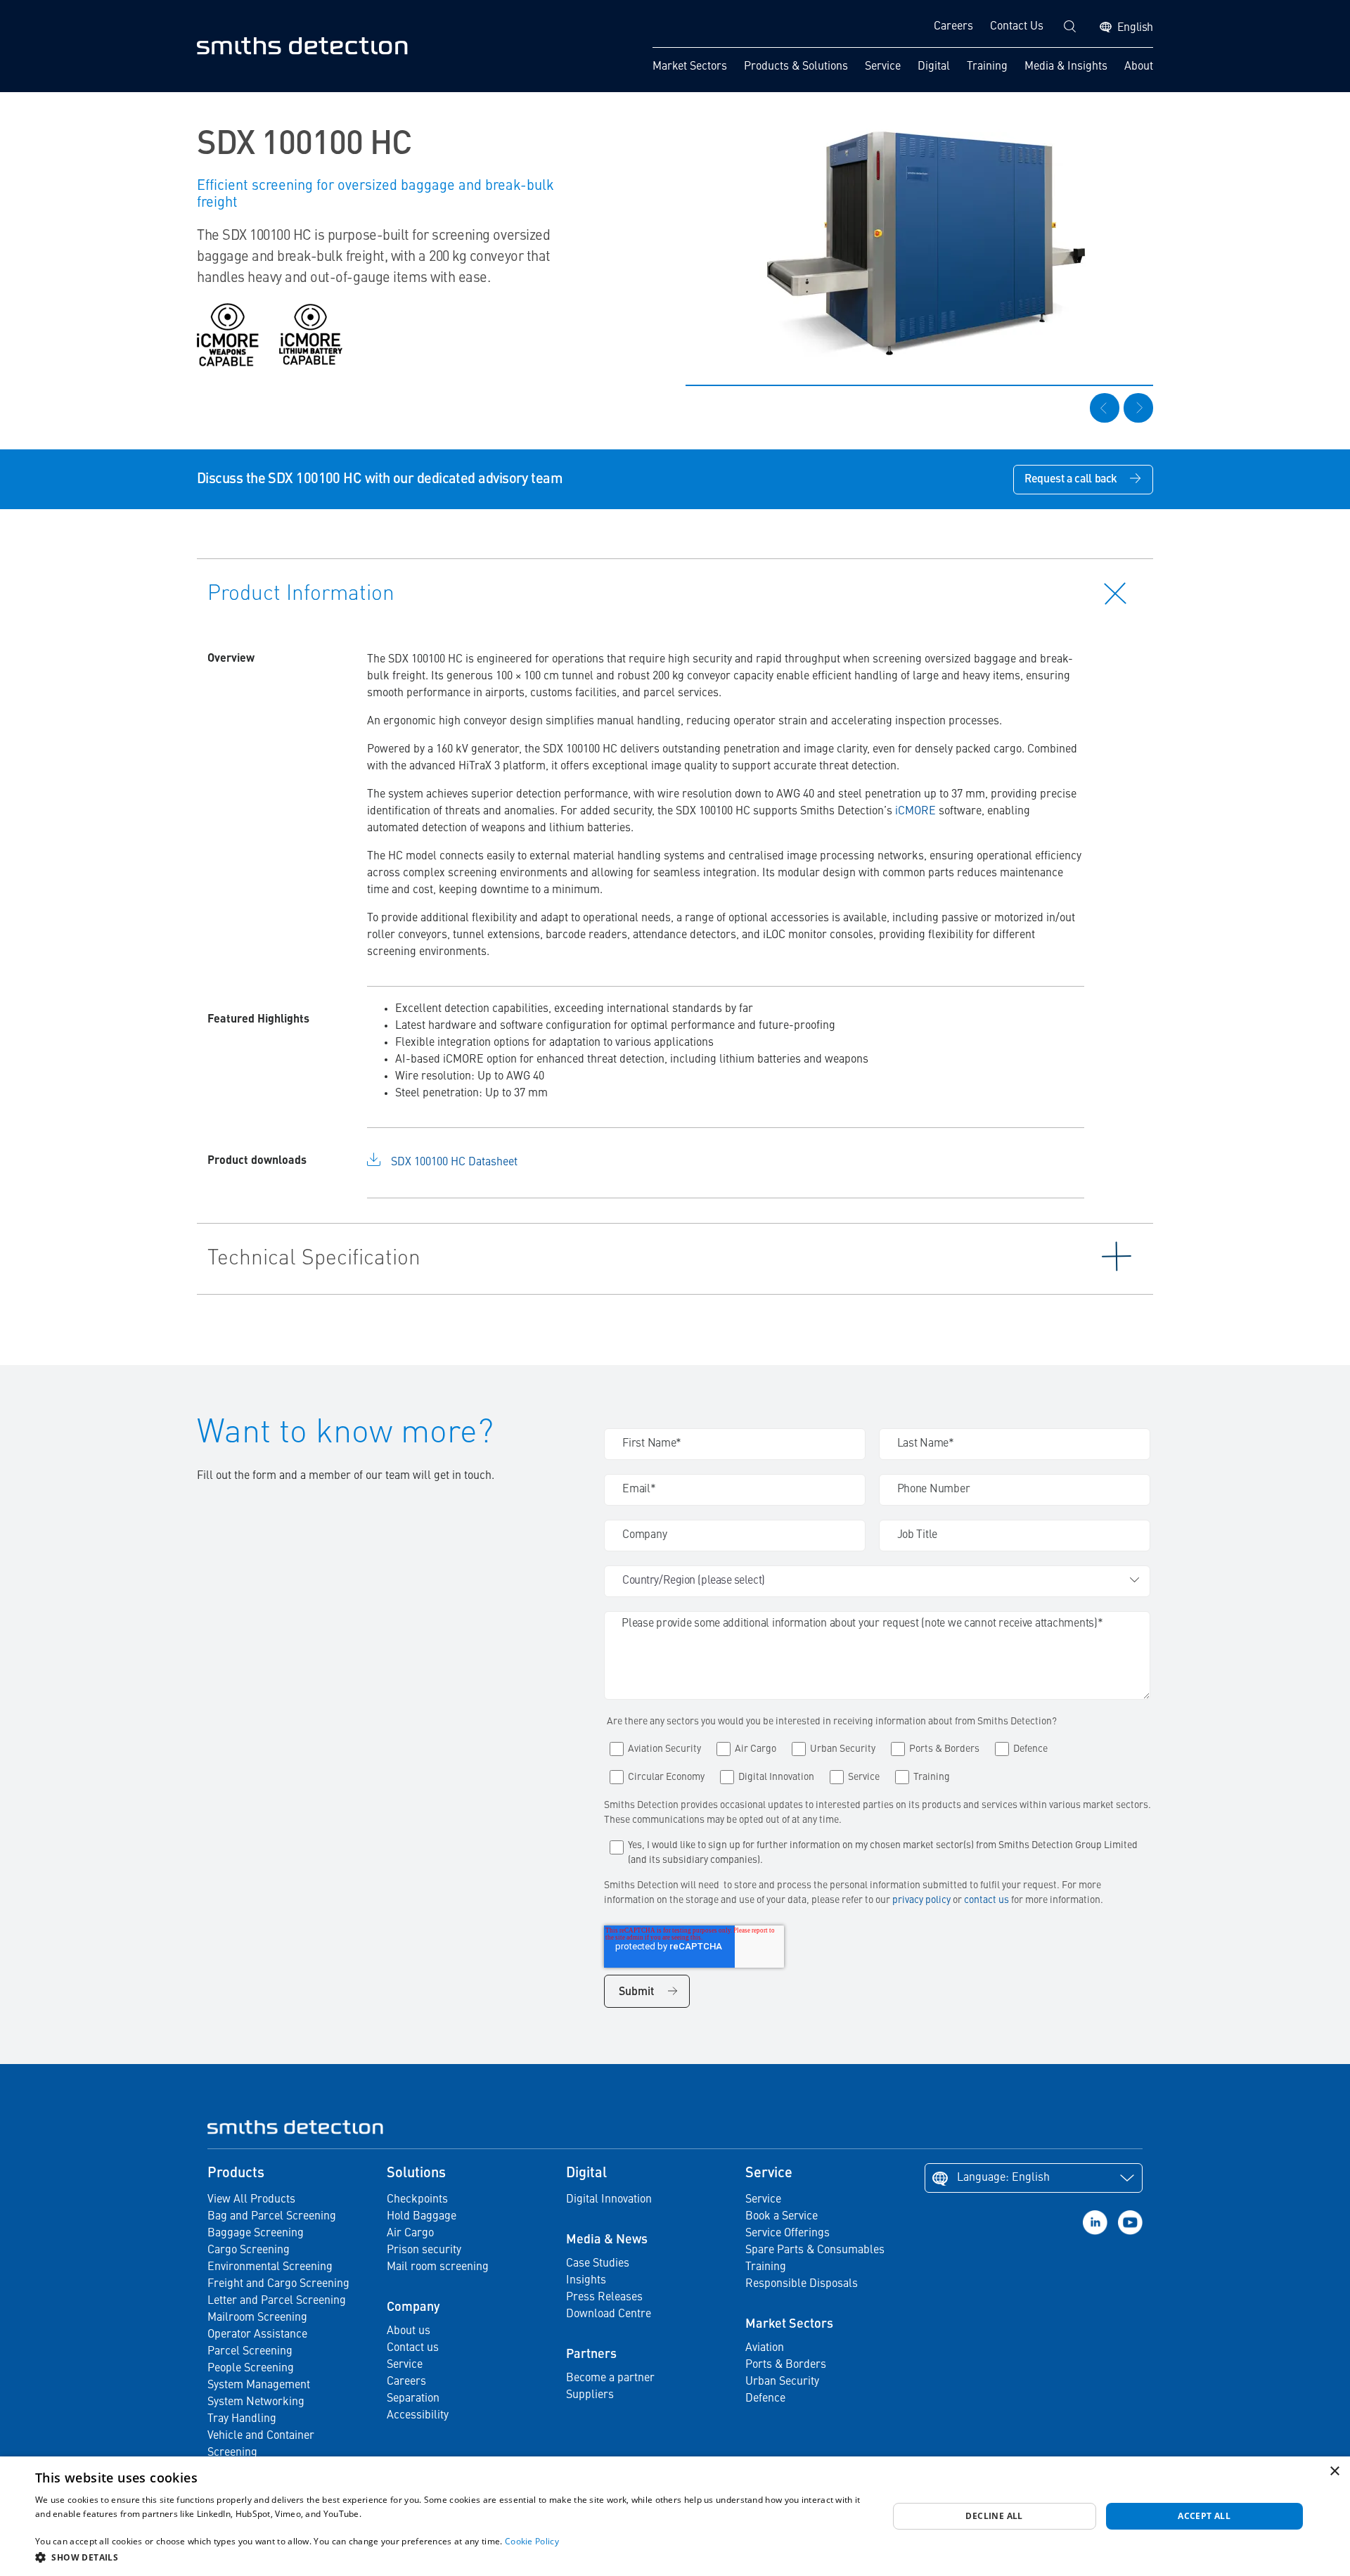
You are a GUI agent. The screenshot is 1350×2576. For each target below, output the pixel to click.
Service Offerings (787, 2234)
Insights (586, 2281)
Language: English (1003, 2178)
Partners (591, 2354)
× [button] (1334, 2472)
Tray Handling (242, 2419)
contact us (988, 1900)
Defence (765, 2399)
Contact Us (1017, 27)
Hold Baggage (422, 2217)
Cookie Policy (532, 2541)
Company (413, 2307)
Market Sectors (690, 67)
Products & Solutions (796, 67)
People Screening (251, 2369)
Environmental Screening (270, 2267)
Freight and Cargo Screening (278, 2284)
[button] (449, 2557)
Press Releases (604, 2298)
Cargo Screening (249, 2250)
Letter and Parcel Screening (277, 2301)
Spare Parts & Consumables (815, 2250)
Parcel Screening (250, 2352)
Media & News (607, 2240)
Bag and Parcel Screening (272, 2217)
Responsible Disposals (802, 2284)
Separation (413, 2399)
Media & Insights (1066, 67)
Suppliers (590, 2395)
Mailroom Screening (257, 2318)
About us (409, 2331)
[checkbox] (877, 1760)
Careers (953, 27)
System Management (259, 2385)
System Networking (256, 2402)
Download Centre (609, 2314)
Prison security (424, 2250)
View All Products (251, 2200)
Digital (934, 67)
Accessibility (418, 2416)
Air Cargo (410, 2234)
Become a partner (610, 2378)
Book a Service (782, 2217)
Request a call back (1071, 480)
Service (883, 67)
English (1135, 28)
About (1139, 67)
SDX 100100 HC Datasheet (454, 1162)
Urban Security (782, 2382)
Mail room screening (438, 2267)
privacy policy (921, 1900)
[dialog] (675, 2516)
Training (987, 67)
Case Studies (598, 2264)
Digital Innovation (609, 2200)
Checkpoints (417, 2200)
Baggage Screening (256, 2234)
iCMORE (915, 812)
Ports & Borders (786, 2365)
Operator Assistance (257, 2335)
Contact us (413, 2348)
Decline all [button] (994, 2516)
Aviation (765, 2348)
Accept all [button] (1204, 2516)
